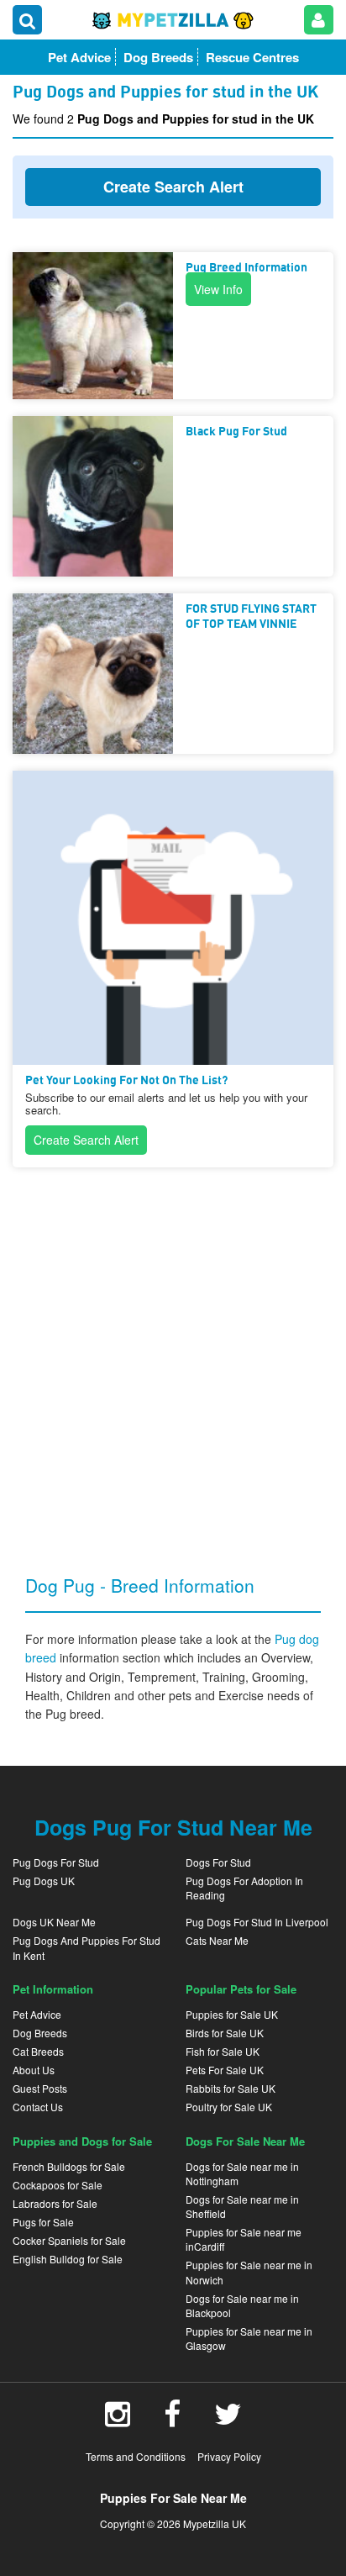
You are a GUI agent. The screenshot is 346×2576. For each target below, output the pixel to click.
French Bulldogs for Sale (69, 2166)
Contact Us (38, 2107)
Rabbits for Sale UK (231, 2088)
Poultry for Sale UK (229, 2107)
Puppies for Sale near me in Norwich (249, 2272)
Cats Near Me (217, 1940)
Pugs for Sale (43, 2222)
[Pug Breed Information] (93, 326)
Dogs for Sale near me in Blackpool (242, 2305)
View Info (218, 289)
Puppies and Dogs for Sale (82, 2141)
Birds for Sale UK (225, 2033)
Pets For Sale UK (225, 2070)
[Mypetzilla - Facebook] (172, 2420)
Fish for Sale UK (223, 2051)
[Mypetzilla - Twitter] (228, 2420)
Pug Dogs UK (44, 1881)
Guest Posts (40, 2088)
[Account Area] (319, 20)
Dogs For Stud (218, 1862)
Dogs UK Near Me (54, 1922)
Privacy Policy (229, 2456)
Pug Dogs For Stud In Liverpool (257, 1922)
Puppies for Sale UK (232, 2014)
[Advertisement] (173, 1357)
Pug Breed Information (246, 268)
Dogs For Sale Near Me (245, 2141)
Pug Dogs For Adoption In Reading (244, 1888)
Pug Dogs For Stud (56, 1862)
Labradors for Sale (55, 2203)
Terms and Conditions (136, 2456)
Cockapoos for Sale (58, 2185)
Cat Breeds (38, 2051)
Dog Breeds (40, 2033)
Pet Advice (37, 2014)
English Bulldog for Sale (68, 2259)
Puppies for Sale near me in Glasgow (249, 2338)
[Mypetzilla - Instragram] (118, 2420)
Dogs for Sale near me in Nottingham (242, 2173)
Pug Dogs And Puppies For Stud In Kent (86, 1947)
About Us (34, 2070)
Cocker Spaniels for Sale (69, 2240)
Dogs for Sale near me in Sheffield (242, 2206)
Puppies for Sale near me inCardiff (244, 2239)
